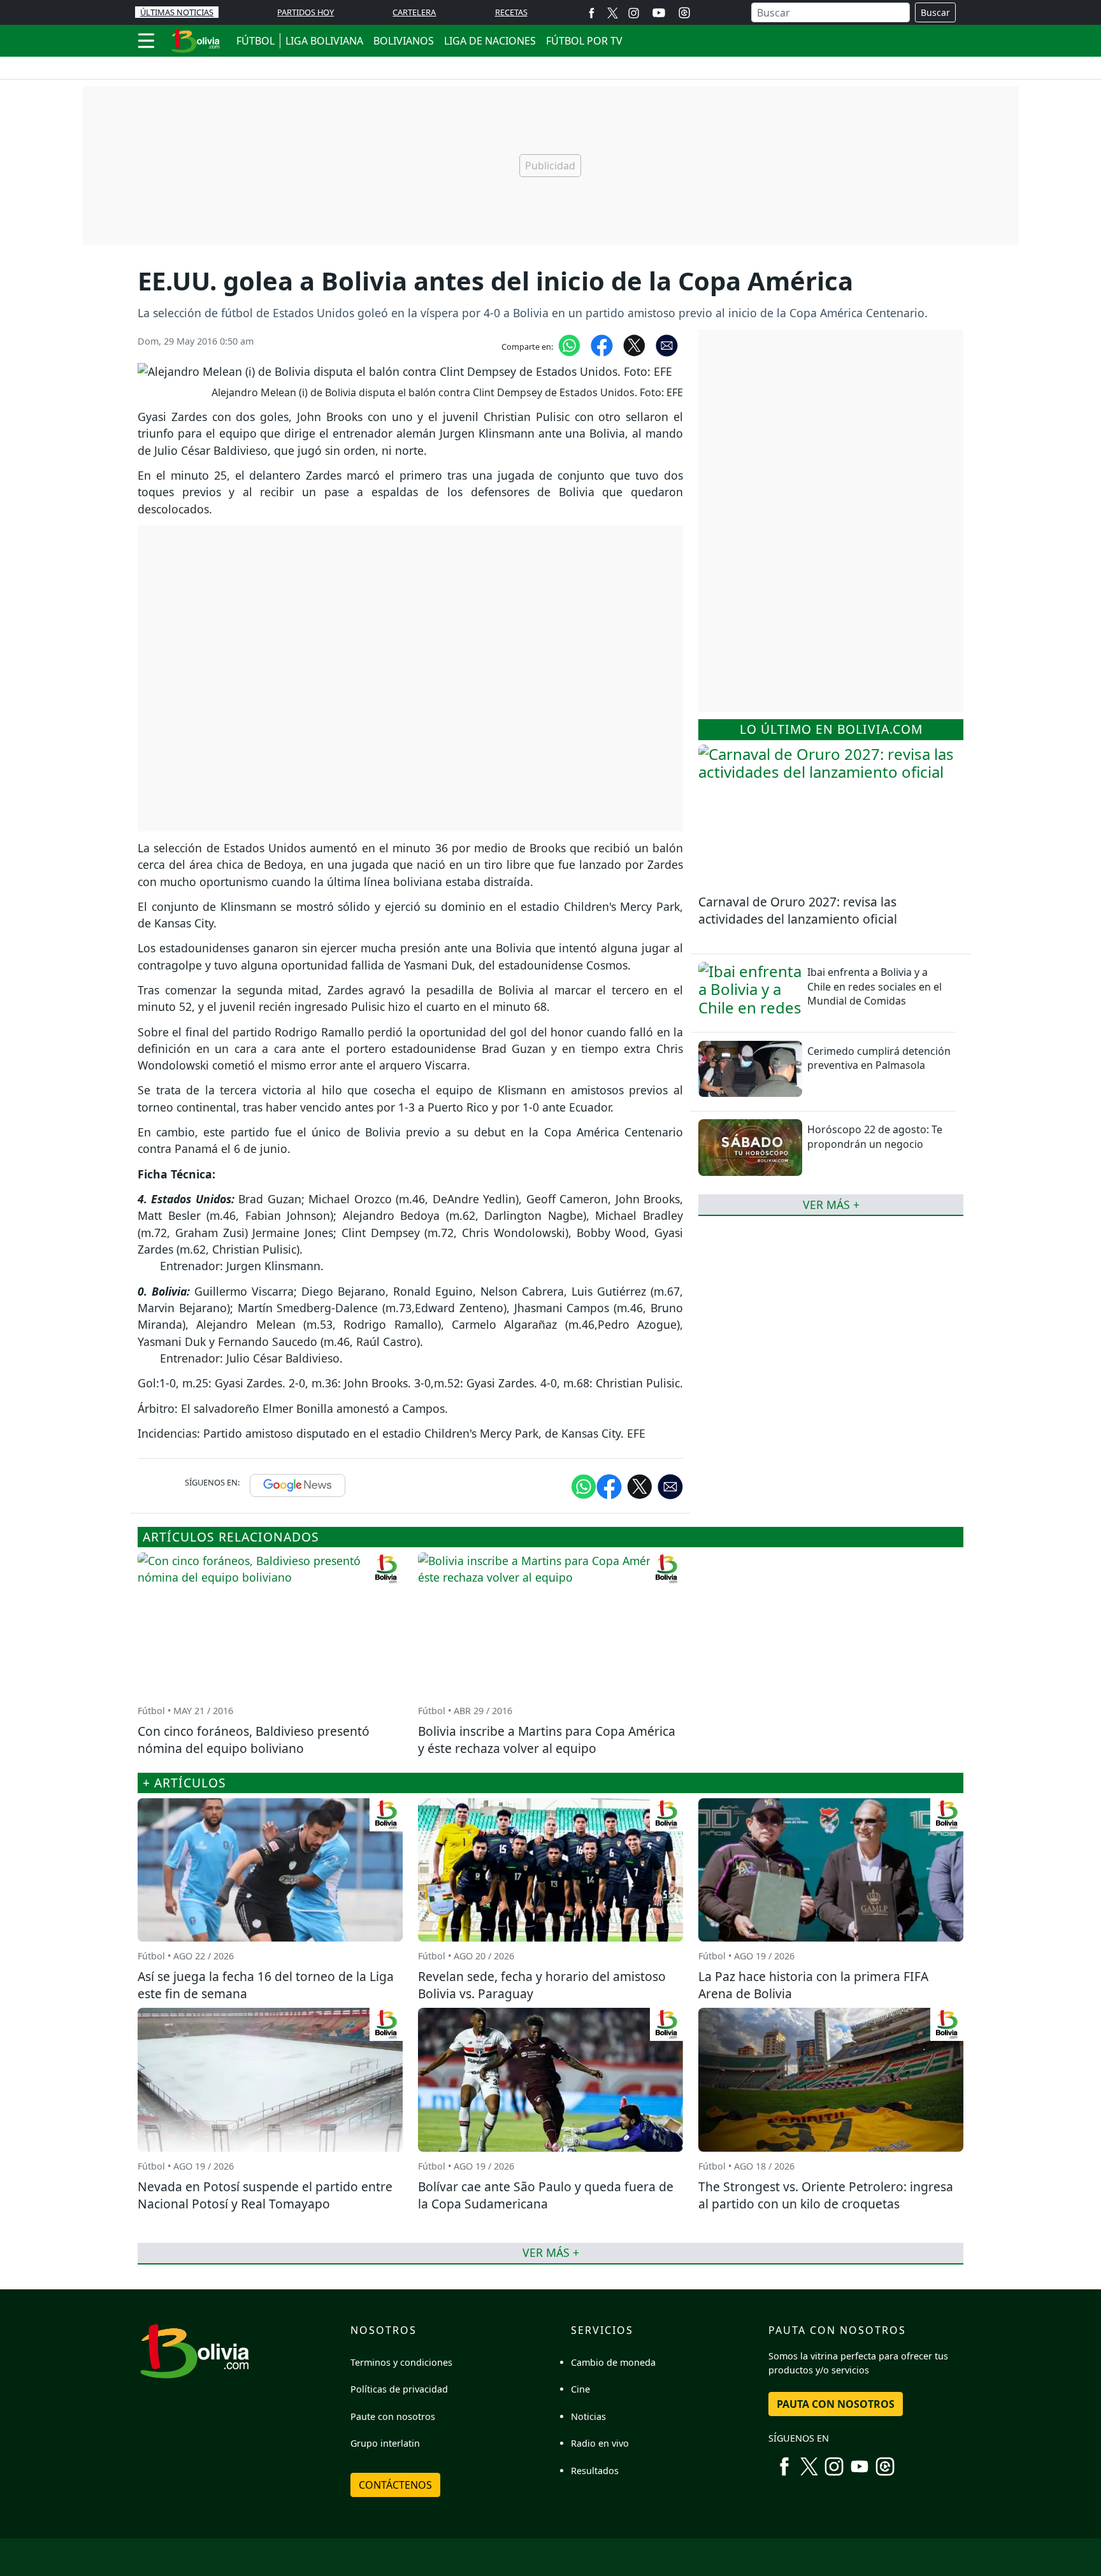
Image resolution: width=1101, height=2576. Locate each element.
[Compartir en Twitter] (640, 1485)
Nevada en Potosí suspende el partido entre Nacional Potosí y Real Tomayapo (265, 2195)
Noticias (588, 2416)
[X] (613, 12)
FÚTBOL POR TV (584, 41)
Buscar (935, 12)
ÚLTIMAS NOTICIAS (177, 12)
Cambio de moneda (613, 2362)
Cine (580, 2389)
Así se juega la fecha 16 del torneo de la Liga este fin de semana (266, 1985)
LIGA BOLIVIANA (324, 41)
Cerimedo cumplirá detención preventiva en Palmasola (879, 1057)
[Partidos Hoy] (684, 13)
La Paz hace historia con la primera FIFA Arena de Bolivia (813, 1985)
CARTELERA (414, 12)
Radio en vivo (600, 2443)
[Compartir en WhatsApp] (569, 345)
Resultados (595, 2471)
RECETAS (511, 12)
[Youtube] (659, 13)
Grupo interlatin (385, 2443)
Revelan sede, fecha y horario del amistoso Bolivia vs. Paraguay (542, 1985)
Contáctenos (395, 2485)
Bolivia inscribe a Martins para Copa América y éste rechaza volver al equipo (547, 1740)
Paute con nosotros (393, 2416)
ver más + (831, 1204)
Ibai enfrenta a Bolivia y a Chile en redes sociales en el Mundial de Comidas (874, 986)
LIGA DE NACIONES (490, 41)
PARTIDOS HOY (306, 12)
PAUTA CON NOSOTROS (836, 2404)
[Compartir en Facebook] (602, 345)
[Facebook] (592, 12)
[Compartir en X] (634, 345)
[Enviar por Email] (667, 345)
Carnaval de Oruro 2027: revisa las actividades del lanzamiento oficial (798, 910)
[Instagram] (634, 12)
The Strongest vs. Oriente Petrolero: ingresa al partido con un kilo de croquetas (826, 2195)
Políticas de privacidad (399, 2389)
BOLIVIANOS (404, 41)
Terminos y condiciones (401, 2362)
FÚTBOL (255, 41)
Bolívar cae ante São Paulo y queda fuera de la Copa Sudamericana (546, 2195)
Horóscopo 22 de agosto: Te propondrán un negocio (875, 1136)
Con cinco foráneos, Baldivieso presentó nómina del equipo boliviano (254, 1740)
